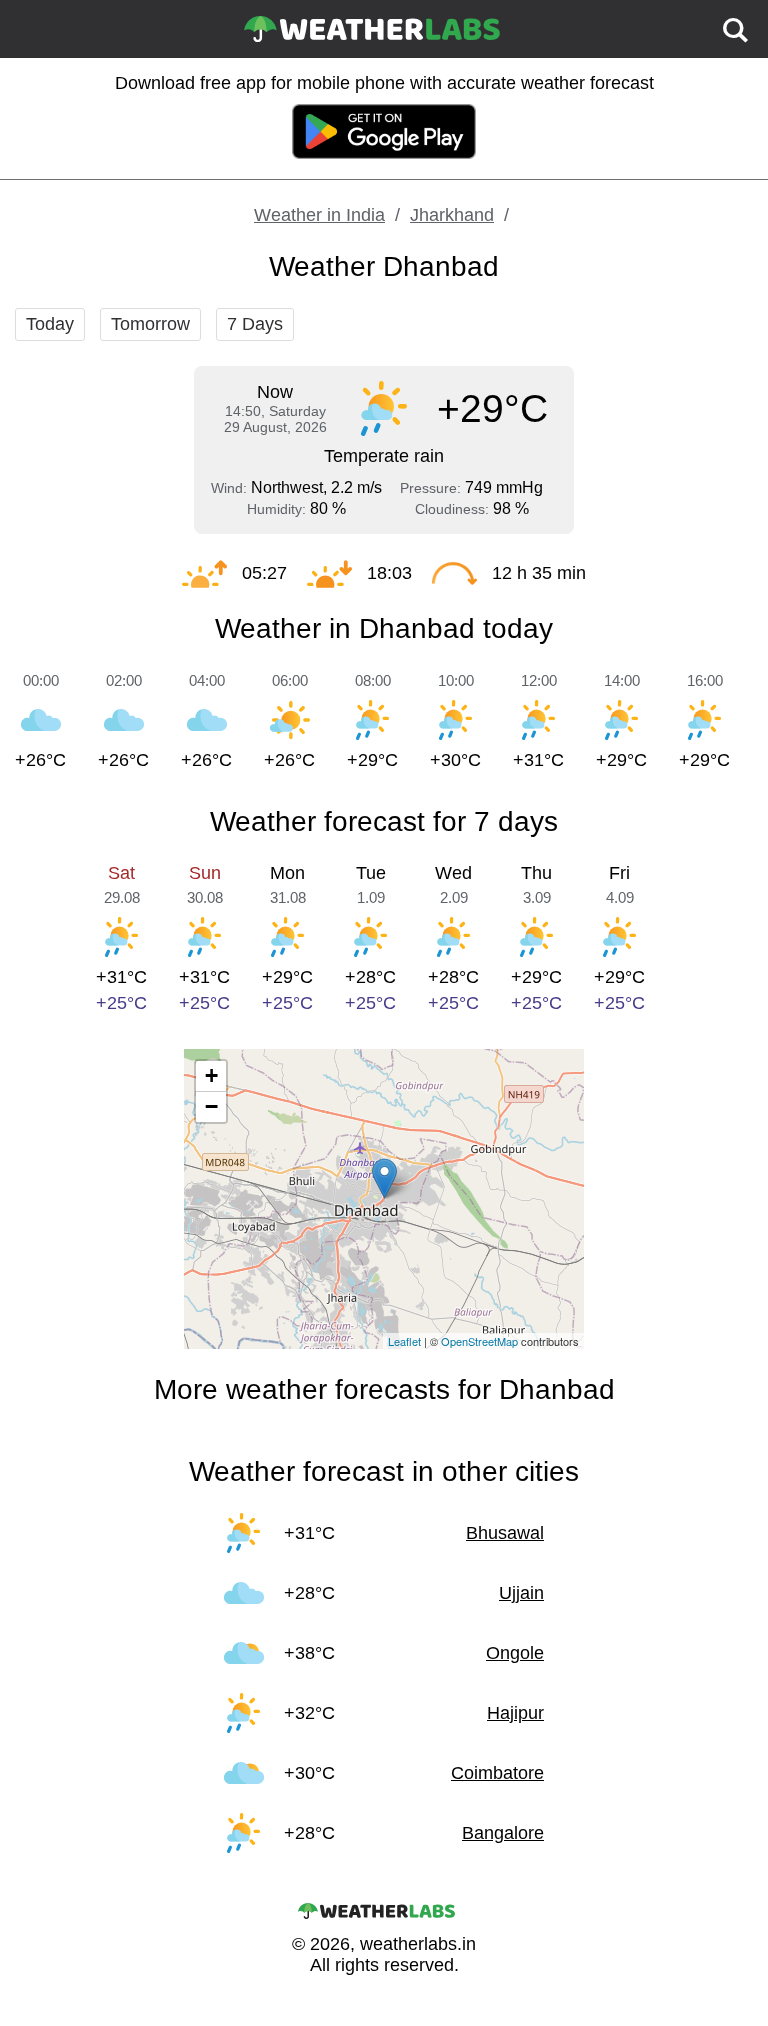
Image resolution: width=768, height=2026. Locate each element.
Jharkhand (452, 215)
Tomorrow (150, 324)
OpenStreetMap (479, 1341)
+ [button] (211, 1075)
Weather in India (319, 215)
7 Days (255, 324)
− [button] (211, 1106)
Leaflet (404, 1341)
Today (50, 324)
